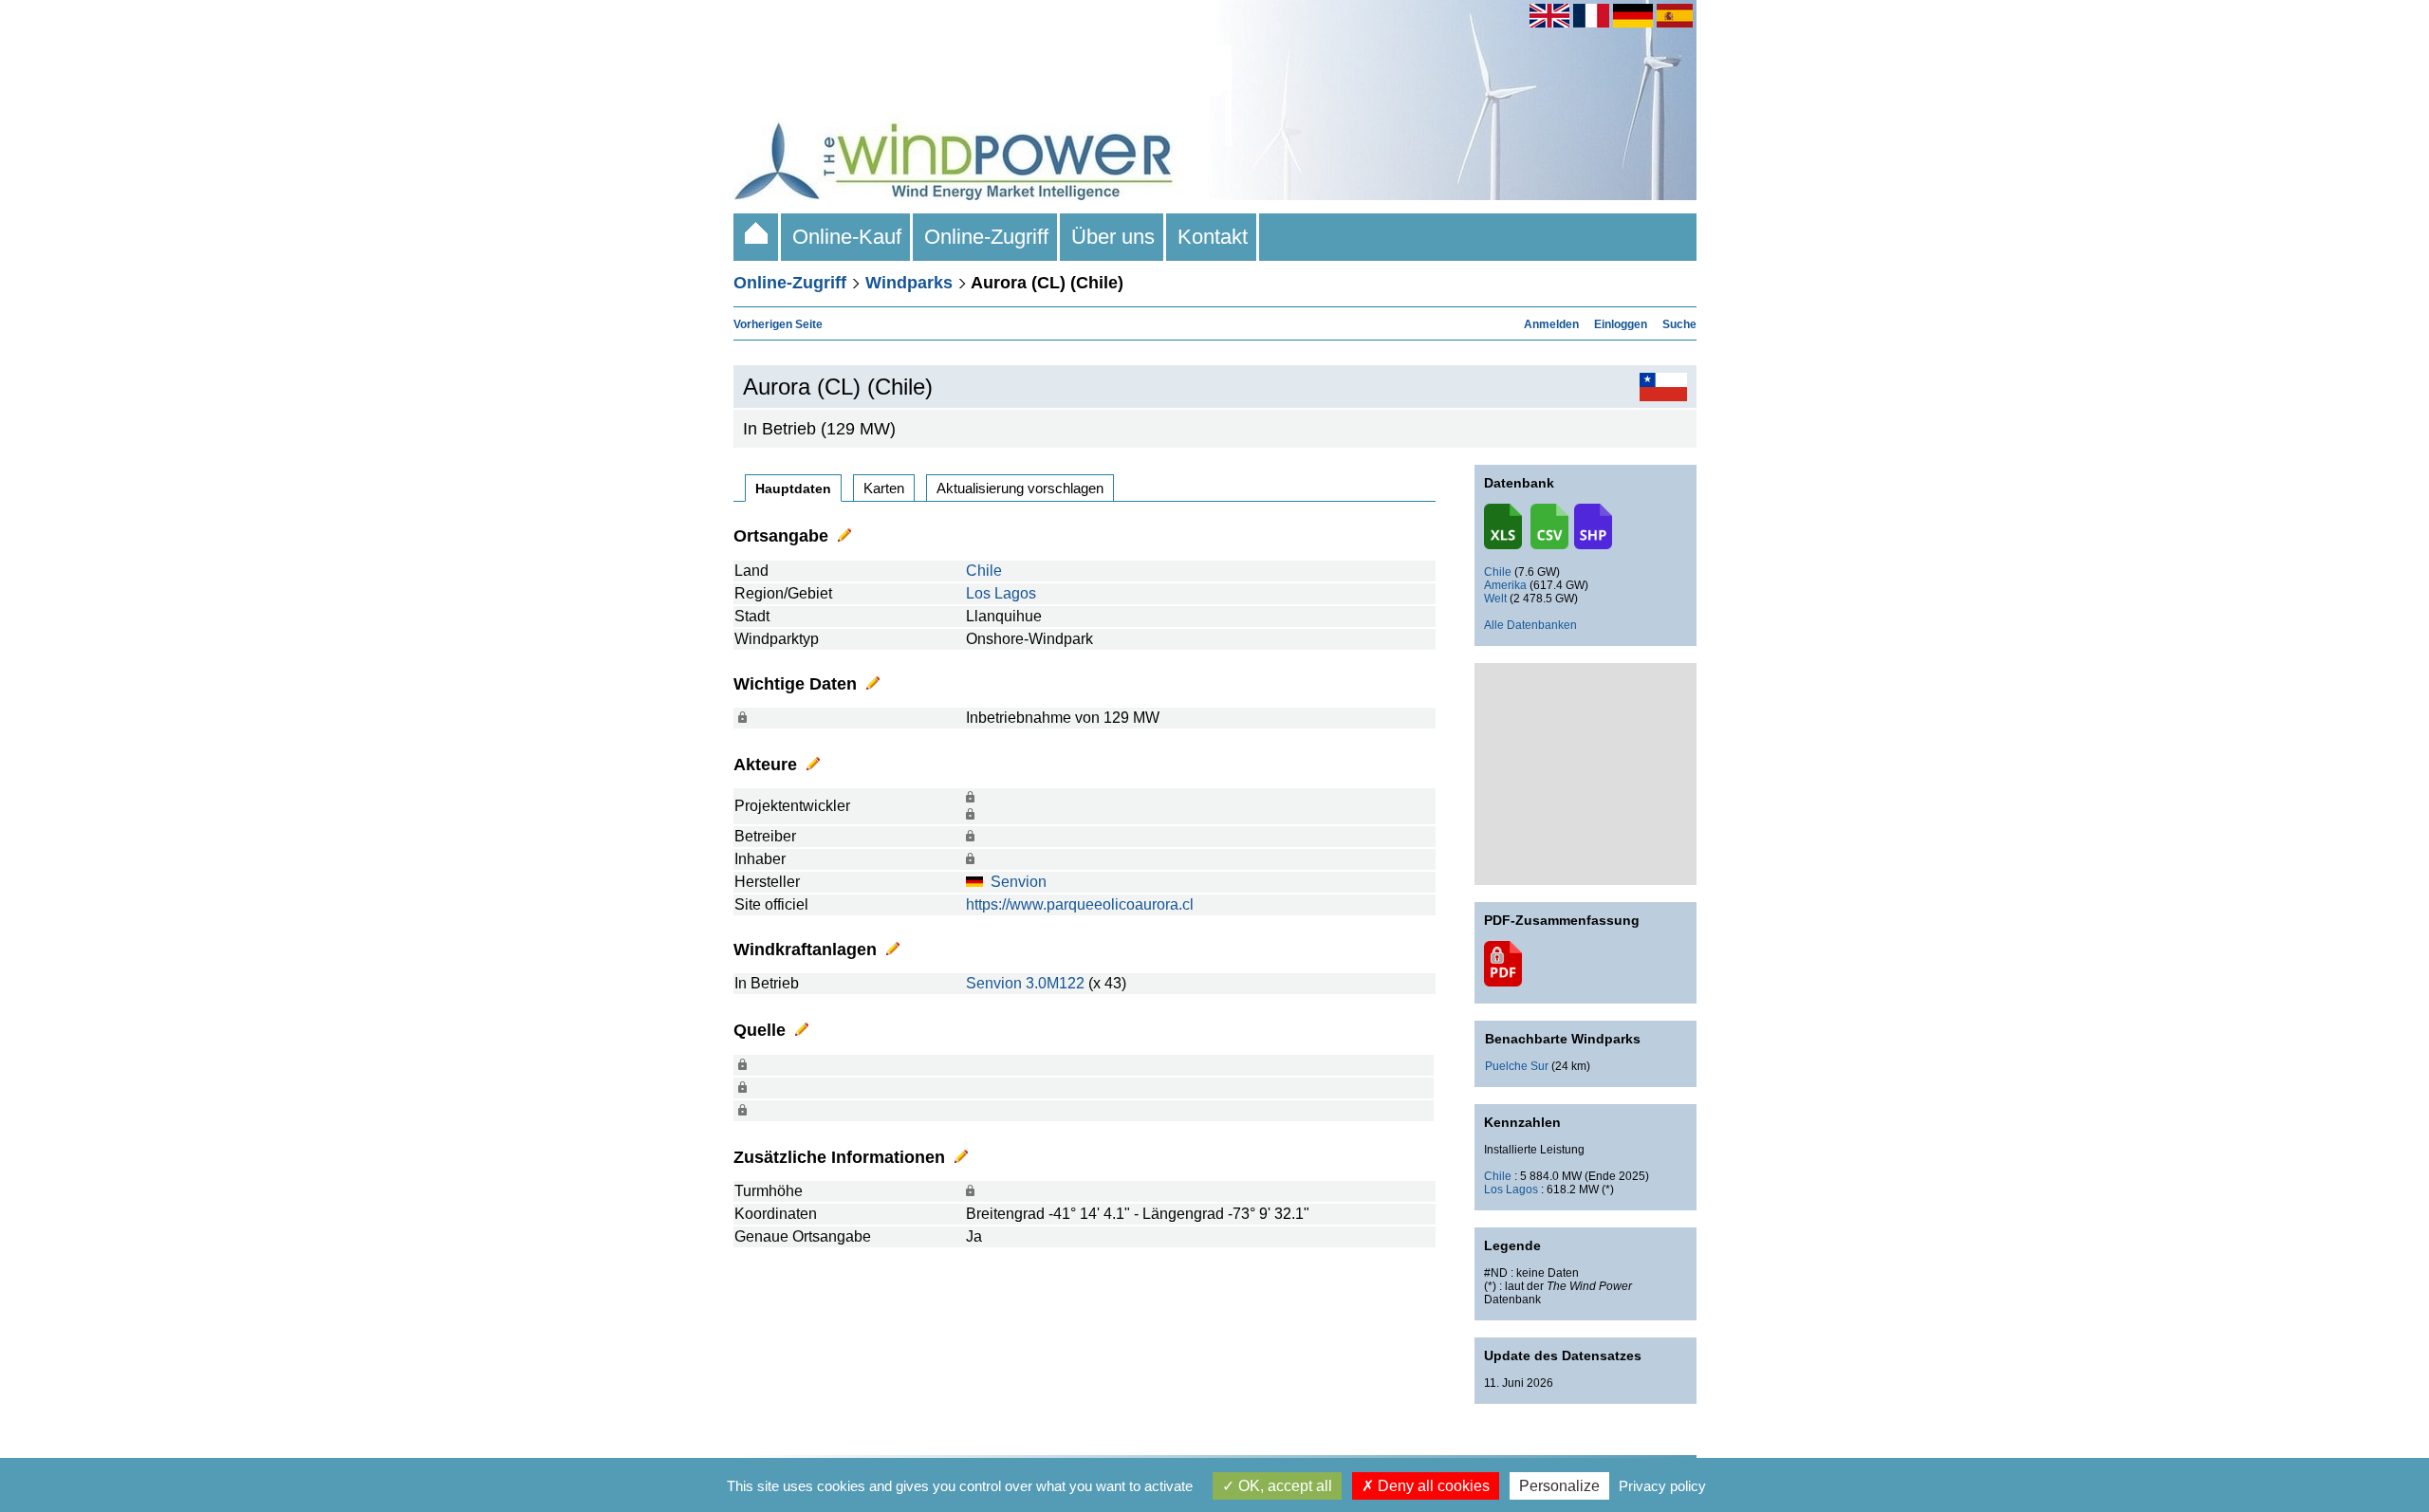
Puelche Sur (1517, 1066)
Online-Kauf (847, 237)
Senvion (1019, 882)
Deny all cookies (1432, 1486)
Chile (984, 571)
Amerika (1505, 585)
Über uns (1113, 237)
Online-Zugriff (986, 237)
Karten (884, 488)
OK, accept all (1283, 1486)
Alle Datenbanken (1530, 625)
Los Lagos (1001, 593)
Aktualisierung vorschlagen (1020, 488)
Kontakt (1213, 237)
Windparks (909, 283)
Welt (1495, 599)
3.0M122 (1055, 983)
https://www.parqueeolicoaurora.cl (1080, 904)
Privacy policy (1662, 1486)
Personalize (1559, 1486)
